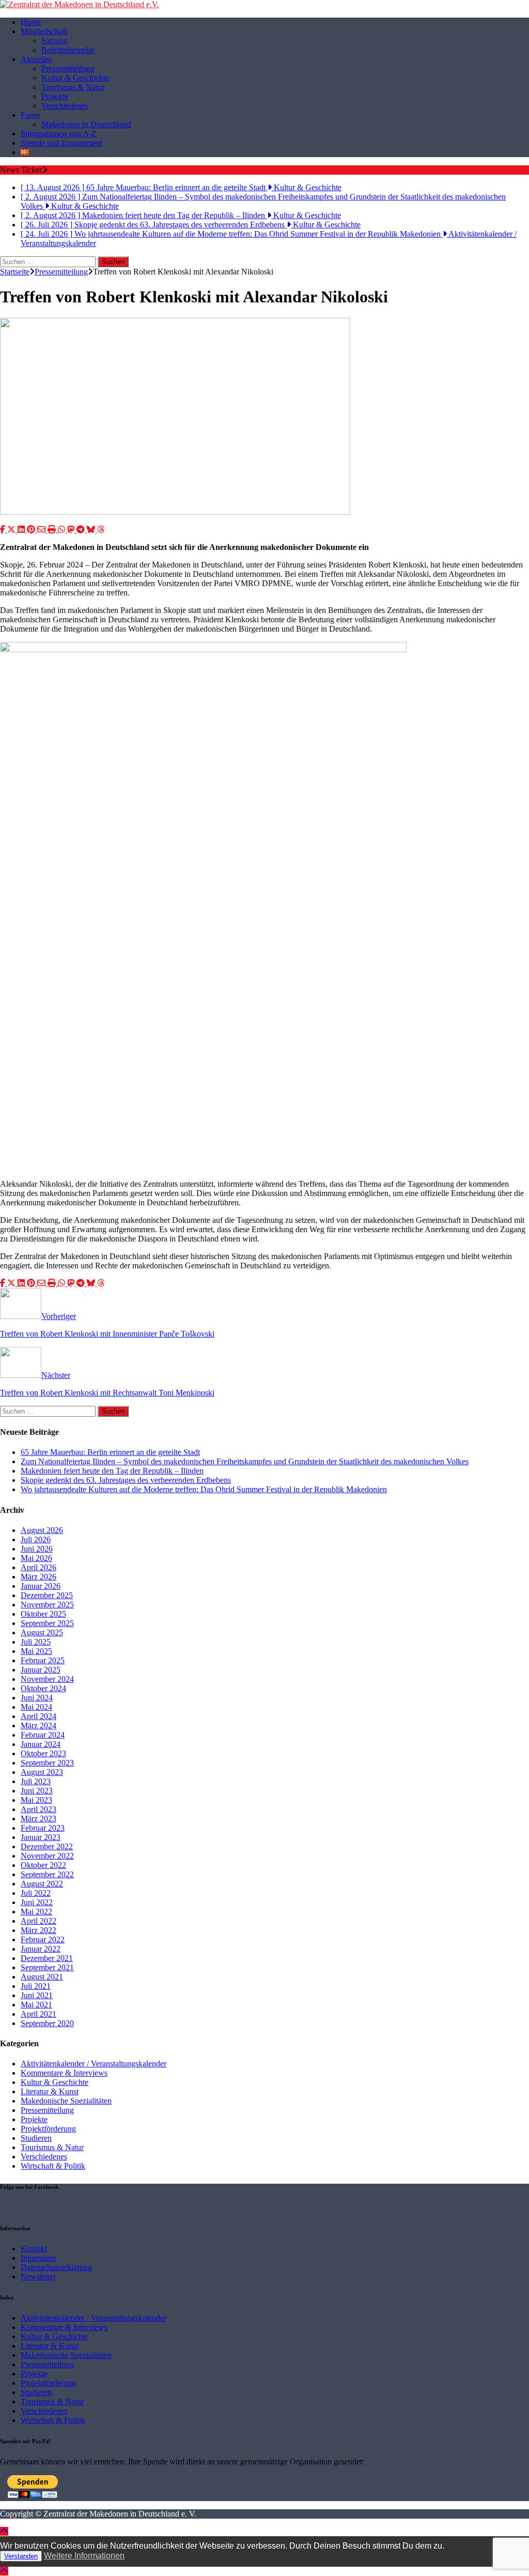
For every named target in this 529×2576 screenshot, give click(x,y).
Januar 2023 (41, 1837)
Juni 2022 (37, 1902)
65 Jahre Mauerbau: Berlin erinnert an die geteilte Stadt (110, 1452)
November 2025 (47, 1605)
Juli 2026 (36, 1539)
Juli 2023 (36, 1781)
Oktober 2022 (43, 1865)
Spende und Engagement (61, 143)
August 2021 (42, 1977)
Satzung (55, 41)
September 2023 (47, 1763)
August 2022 (42, 1884)
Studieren (36, 2138)
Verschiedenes (65, 106)
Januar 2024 (41, 1744)
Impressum (38, 2258)
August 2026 (42, 1530)
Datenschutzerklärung (56, 2267)
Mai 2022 (36, 1912)
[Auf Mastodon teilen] (72, 530)
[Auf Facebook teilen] (4, 530)
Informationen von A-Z (59, 134)
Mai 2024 (36, 1707)
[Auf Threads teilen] (101, 530)
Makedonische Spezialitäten (66, 2101)
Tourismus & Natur (73, 87)
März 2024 (38, 1726)
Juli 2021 (36, 1986)
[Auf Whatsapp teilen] (63, 530)
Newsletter (38, 2276)
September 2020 (47, 2023)
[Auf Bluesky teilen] (92, 530)
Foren (30, 115)
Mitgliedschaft (44, 31)
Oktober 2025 (43, 1614)
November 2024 (47, 1679)
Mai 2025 (36, 1651)
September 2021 (47, 1967)
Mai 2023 (36, 1800)
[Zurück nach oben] (4, 2531)
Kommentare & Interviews (64, 2073)
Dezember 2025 (47, 1595)
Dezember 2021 (47, 1958)
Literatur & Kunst (50, 2091)
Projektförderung (48, 2129)
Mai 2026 (36, 1558)
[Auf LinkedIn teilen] (22, 530)
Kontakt (34, 2249)
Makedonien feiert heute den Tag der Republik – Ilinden (112, 1471)
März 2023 (38, 1819)
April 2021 (38, 2014)
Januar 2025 (41, 1670)
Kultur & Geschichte (75, 78)
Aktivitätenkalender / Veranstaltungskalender (94, 2064)
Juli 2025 (36, 1642)
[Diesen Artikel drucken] (53, 530)
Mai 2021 (36, 2005)
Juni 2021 (37, 1995)
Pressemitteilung (68, 68)
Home (31, 22)
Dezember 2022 (47, 1846)
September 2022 (47, 1874)
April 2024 (38, 1716)
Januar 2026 (41, 1586)
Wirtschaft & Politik (53, 2166)
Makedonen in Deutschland (86, 124)
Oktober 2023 (43, 1753)
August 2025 (42, 1632)
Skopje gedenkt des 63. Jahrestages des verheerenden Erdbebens (126, 1480)
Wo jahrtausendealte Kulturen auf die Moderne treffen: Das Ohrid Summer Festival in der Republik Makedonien (204, 1489)
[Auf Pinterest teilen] (32, 530)
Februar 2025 (43, 1660)
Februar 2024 (43, 1735)
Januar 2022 (41, 1949)
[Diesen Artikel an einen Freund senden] (42, 530)
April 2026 (38, 1567)
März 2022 (38, 1930)
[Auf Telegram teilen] (82, 530)
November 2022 (47, 1856)
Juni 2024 (37, 1698)
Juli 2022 (36, 1893)
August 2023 (42, 1772)
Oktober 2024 (43, 1688)
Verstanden (21, 2556)
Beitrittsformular (68, 50)
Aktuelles (36, 59)
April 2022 (38, 1921)
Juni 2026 (37, 1549)
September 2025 (47, 1623)
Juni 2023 (37, 1791)
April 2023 (38, 1809)
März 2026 (38, 1577)
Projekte (55, 96)
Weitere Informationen (84, 2556)
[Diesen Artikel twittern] (12, 530)
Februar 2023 (43, 1828)
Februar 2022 (43, 1939)
